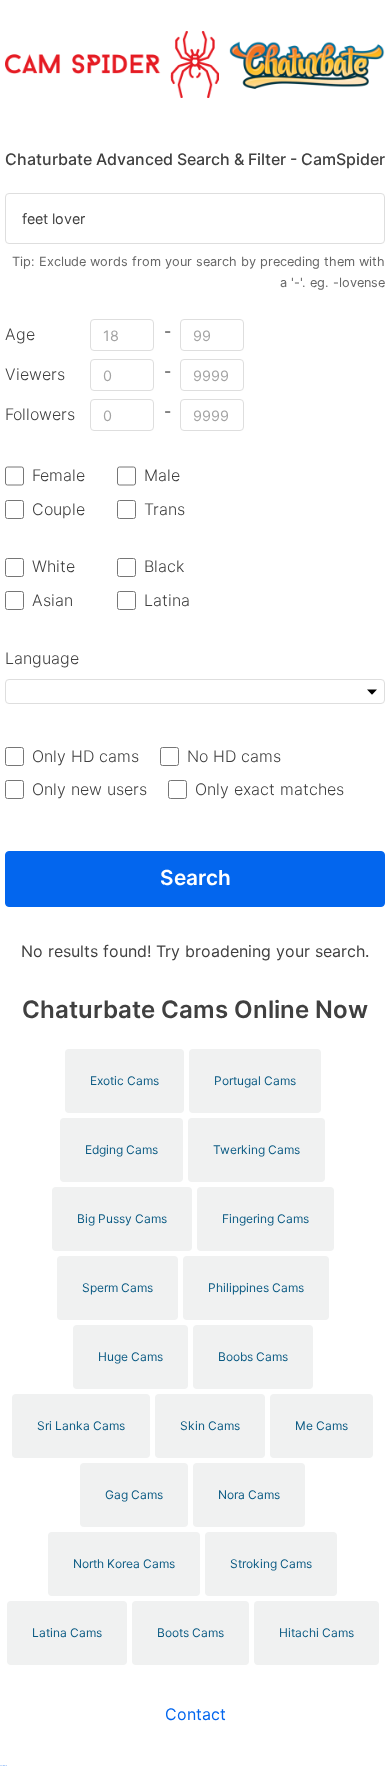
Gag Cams (134, 1494)
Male (162, 475)
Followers (40, 414)
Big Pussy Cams (122, 1218)
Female (58, 475)
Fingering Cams (265, 1218)
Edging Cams (121, 1149)
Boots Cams (190, 1632)
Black (164, 566)
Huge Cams (130, 1356)
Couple (58, 509)
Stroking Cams (271, 1563)
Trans (164, 509)
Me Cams (321, 1425)
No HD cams (234, 756)
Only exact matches (269, 789)
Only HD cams (85, 756)
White (53, 566)
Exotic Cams (124, 1080)
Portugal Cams (255, 1080)
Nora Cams (249, 1494)
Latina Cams (67, 1632)
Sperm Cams (117, 1287)
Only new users (89, 789)
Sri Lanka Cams (81, 1425)
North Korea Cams (124, 1563)
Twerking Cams (256, 1149)
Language (42, 658)
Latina (167, 600)
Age (20, 334)
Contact (195, 1714)
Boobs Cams (253, 1356)
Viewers (35, 374)
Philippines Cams (256, 1287)
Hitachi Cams (316, 1632)
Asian (52, 600)
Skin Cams (210, 1425)
